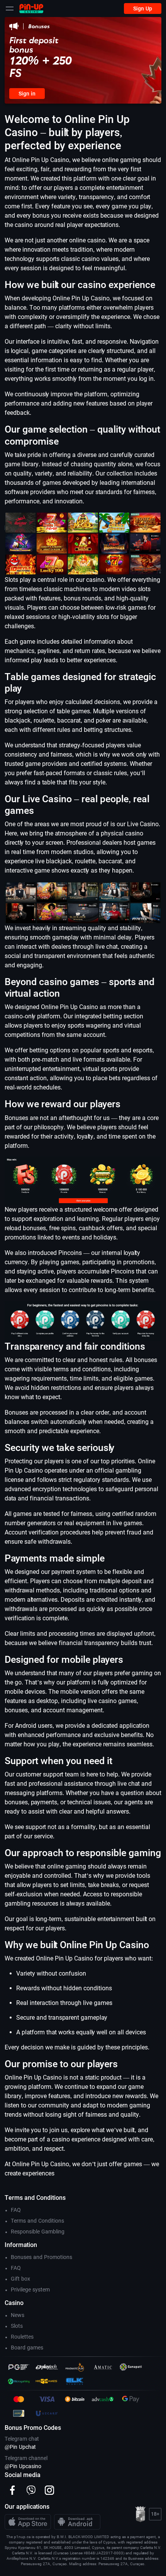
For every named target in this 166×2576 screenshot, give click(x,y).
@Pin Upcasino (23, 2466)
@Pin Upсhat (20, 2447)
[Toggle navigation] (10, 9)
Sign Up (143, 9)
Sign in (27, 94)
